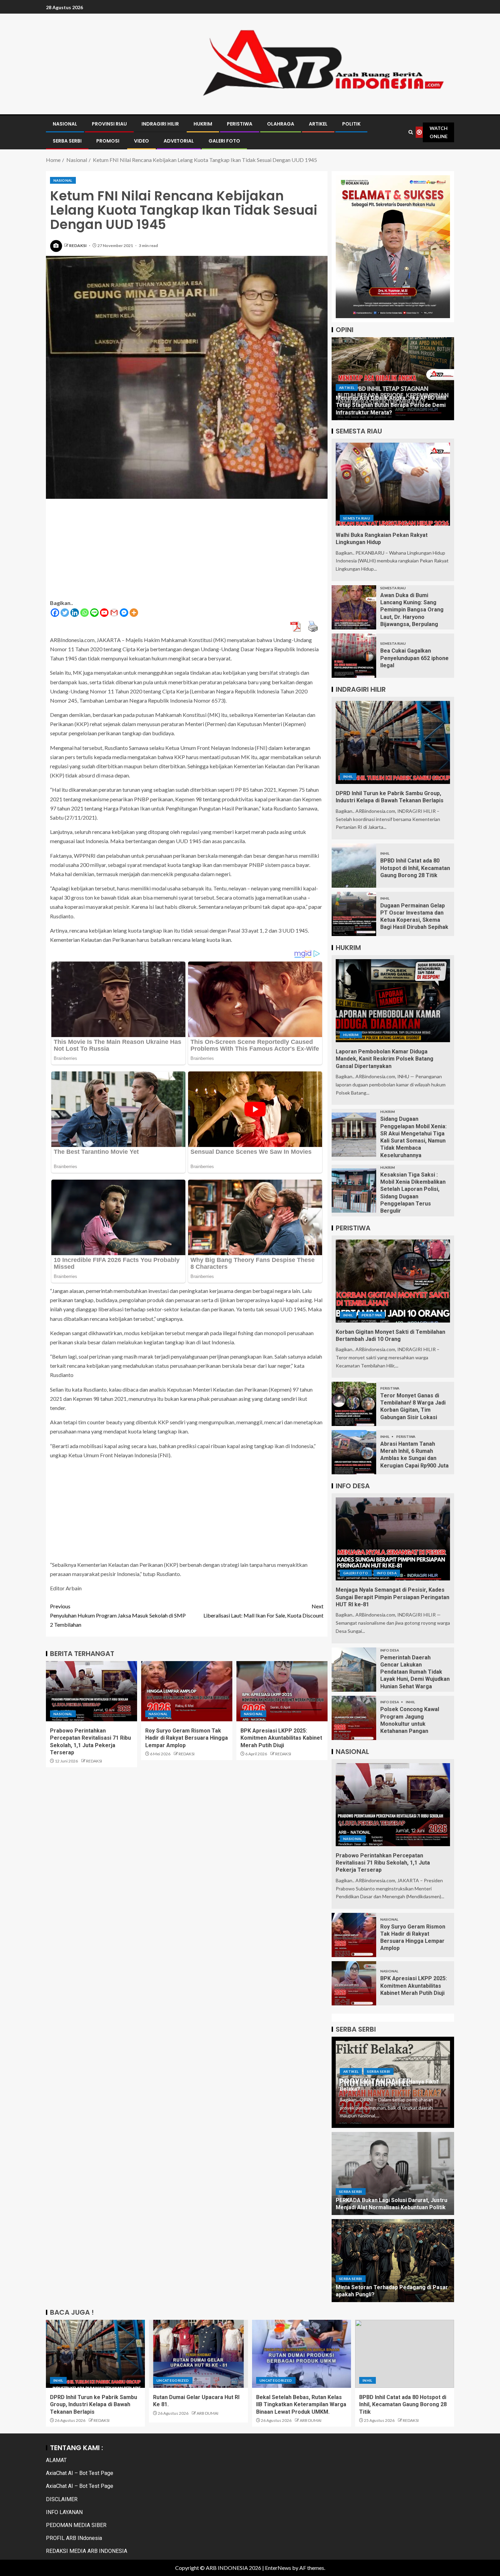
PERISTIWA (240, 124)
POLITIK (351, 124)
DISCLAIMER (62, 2499)
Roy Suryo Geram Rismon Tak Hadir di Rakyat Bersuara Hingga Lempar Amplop (187, 1738)
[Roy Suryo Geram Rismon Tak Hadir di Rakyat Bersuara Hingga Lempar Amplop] (187, 1691)
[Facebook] (55, 613)
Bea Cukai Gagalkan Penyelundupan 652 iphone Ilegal (414, 658)
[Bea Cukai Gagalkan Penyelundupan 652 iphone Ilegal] (354, 656)
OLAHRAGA (281, 124)
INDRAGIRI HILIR (160, 124)
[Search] (411, 132)
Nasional (63, 180)
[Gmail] (114, 613)
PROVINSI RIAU (109, 124)
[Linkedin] (75, 613)
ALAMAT (56, 2460)
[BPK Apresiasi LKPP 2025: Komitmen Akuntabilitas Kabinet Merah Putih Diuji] (282, 1691)
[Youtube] (104, 613)
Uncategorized (173, 2380)
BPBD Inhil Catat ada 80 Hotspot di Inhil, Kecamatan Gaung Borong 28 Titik (415, 868)
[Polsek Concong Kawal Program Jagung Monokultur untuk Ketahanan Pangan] (354, 1718)
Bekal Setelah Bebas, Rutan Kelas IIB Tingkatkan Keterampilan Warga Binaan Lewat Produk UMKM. (301, 2405)
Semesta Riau (357, 518)
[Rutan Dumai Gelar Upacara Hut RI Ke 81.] (198, 2354)
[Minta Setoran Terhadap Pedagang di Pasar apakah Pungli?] (393, 2261)
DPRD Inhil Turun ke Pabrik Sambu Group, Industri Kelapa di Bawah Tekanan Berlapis (94, 2405)
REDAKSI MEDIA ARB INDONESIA (87, 2551)
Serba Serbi (379, 2071)
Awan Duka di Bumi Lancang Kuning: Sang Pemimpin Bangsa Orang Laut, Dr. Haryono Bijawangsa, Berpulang (412, 610)
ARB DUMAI (207, 2413)
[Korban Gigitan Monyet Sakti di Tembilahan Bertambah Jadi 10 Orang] (393, 1281)
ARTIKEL (318, 124)
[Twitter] (65, 613)
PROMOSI (108, 141)
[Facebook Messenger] (124, 613)
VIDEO (141, 141)
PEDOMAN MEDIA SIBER (76, 2525)
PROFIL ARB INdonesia (74, 2538)
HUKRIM (203, 124)
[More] (134, 613)
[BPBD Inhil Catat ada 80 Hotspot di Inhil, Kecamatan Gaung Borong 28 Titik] (354, 866)
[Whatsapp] (85, 613)
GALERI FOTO (224, 141)
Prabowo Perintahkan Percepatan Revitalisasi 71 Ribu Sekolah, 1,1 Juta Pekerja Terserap (383, 1863)
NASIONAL (65, 124)
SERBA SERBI (67, 141)
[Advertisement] (187, 551)
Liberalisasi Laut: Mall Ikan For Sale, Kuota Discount (263, 1611)
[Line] (94, 613)
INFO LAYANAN (64, 2512)
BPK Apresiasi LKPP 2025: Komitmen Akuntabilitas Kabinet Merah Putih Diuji (281, 1738)
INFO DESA (387, 1573)
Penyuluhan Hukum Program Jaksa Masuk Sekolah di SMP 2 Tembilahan (118, 1615)
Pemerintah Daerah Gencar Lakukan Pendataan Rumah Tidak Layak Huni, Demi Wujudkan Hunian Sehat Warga (415, 1672)
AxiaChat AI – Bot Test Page (80, 2473)
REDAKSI (78, 245)
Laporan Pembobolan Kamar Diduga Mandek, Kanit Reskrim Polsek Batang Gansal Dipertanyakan (385, 1059)
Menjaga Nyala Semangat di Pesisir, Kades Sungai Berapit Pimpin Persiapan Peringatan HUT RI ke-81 (393, 1597)
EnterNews (278, 2568)
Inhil (348, 776)
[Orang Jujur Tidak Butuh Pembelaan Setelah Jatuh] (393, 379)
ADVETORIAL (179, 141)
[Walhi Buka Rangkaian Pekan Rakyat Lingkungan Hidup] (393, 484)
